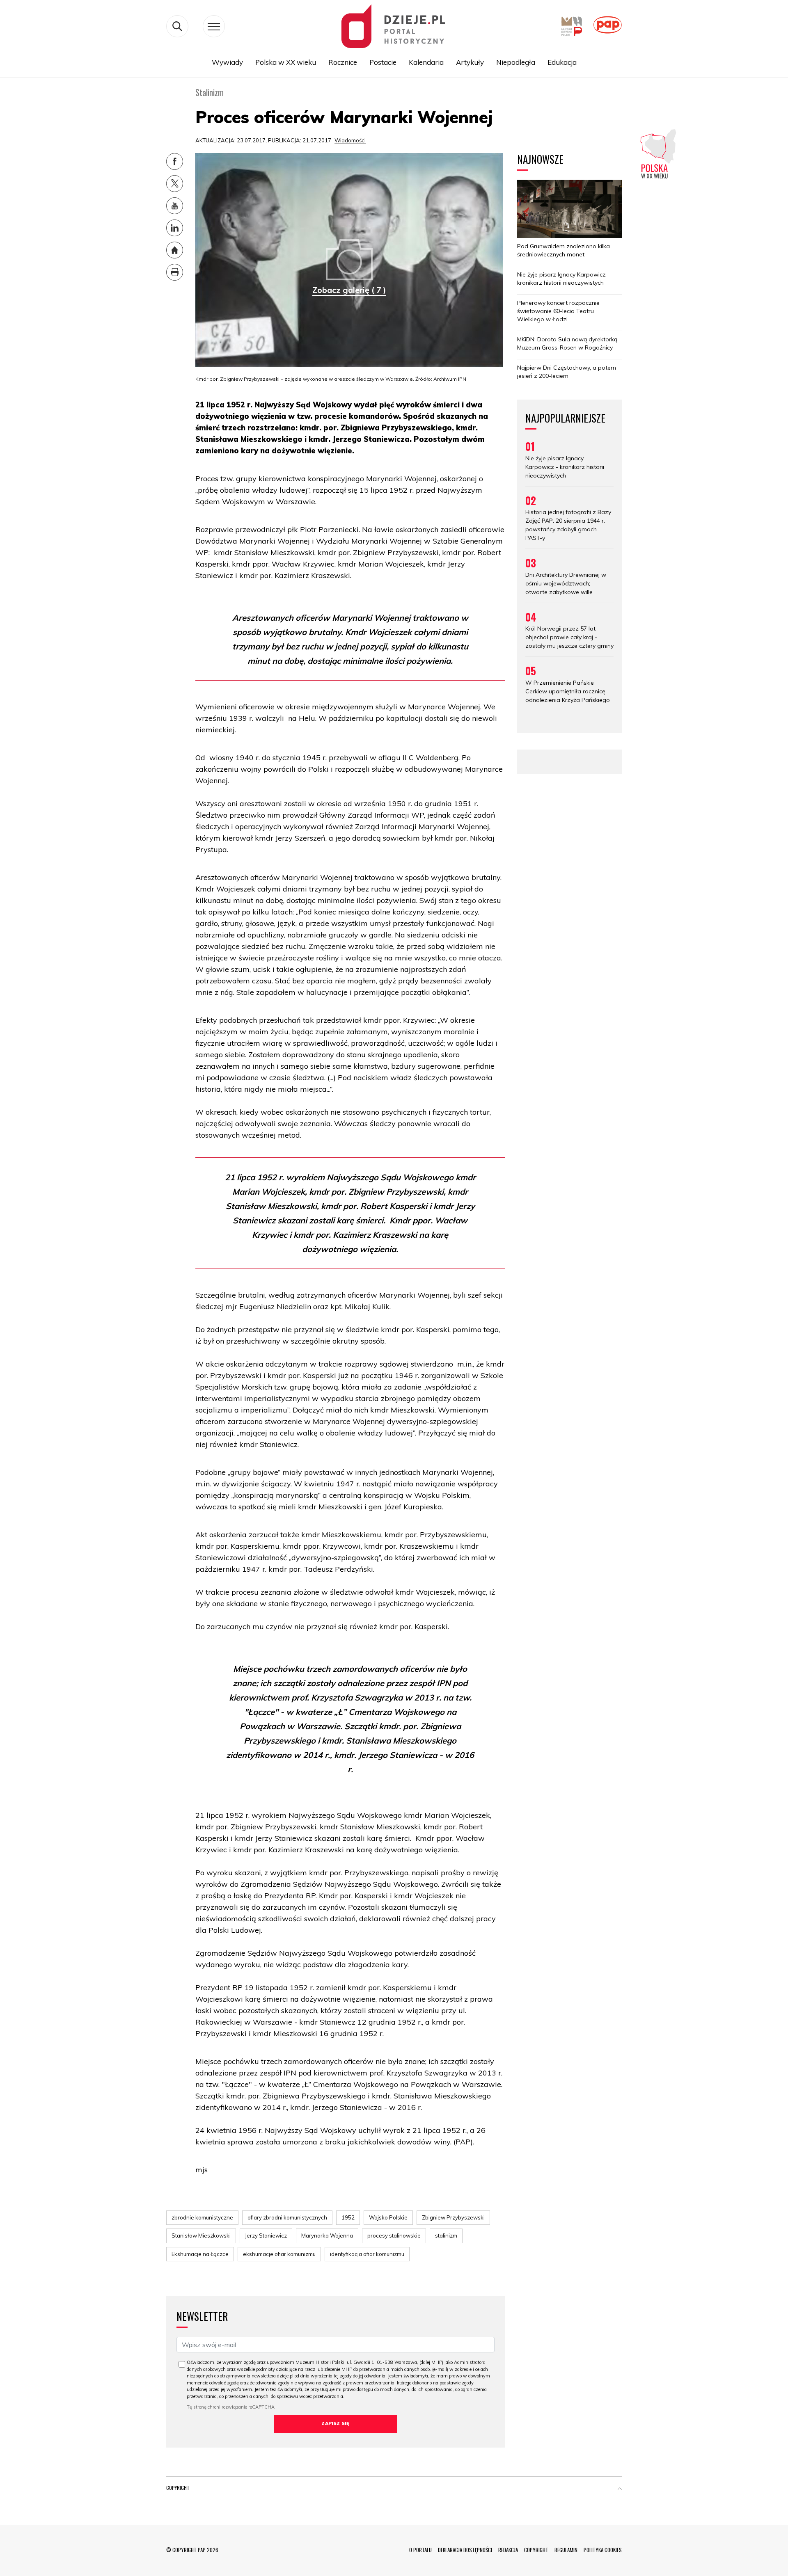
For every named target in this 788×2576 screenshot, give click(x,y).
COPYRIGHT (536, 2550)
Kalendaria (426, 62)
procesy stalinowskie (394, 2235)
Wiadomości (350, 140)
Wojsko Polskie (388, 2217)
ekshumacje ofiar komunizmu (279, 2254)
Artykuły (470, 62)
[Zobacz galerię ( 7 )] (349, 259)
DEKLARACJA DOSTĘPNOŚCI (465, 2550)
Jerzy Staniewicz (266, 2235)
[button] (620, 2489)
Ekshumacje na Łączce (200, 2254)
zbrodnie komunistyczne (202, 2217)
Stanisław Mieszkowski (201, 2235)
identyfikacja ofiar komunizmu (367, 2254)
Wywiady (227, 62)
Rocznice (343, 62)
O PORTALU (420, 2550)
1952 (348, 2217)
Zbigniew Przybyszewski (453, 2217)
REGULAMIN (566, 2550)
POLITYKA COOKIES (603, 2550)
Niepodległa (516, 62)
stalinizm (446, 2235)
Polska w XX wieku (286, 62)
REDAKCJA (508, 2550)
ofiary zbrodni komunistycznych (287, 2217)
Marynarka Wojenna (327, 2235)
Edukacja (562, 62)
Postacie (383, 62)
